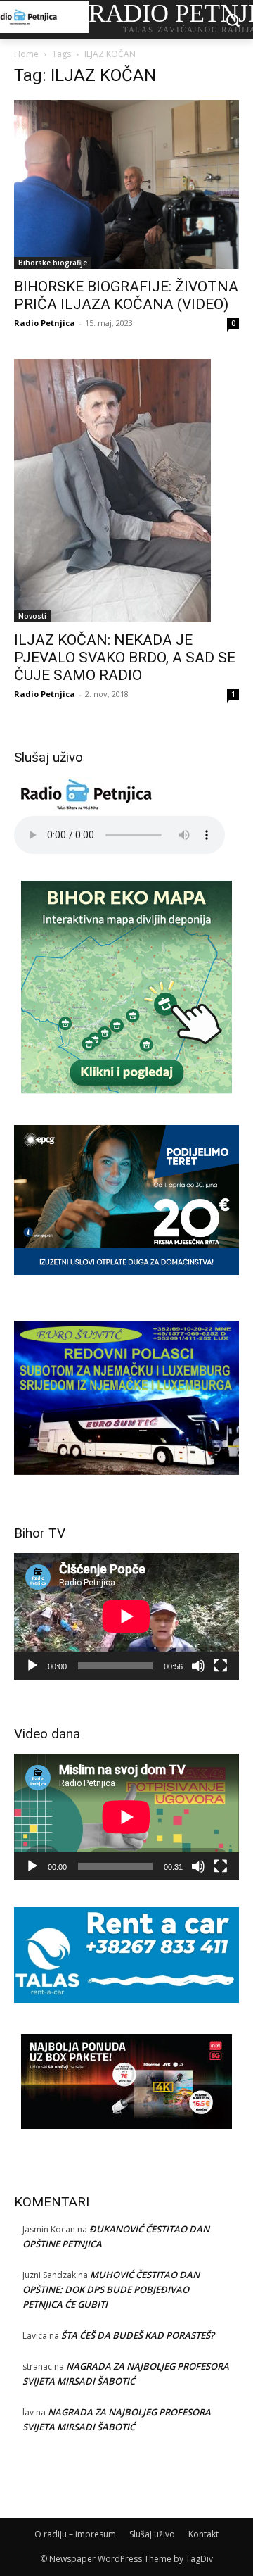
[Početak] (32, 1666)
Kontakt (203, 2534)
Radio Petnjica (45, 323)
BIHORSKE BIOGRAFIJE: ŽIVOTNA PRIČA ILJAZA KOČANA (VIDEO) (126, 295)
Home (26, 54)
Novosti (32, 616)
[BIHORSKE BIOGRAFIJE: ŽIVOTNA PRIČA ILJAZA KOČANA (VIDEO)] (126, 184)
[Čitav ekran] (221, 1666)
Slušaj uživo (152, 2534)
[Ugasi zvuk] (198, 1666)
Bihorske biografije (53, 263)
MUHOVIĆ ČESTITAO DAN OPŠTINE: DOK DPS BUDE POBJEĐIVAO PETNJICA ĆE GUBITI (111, 2289)
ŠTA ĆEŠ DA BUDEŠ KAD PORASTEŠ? (138, 2335)
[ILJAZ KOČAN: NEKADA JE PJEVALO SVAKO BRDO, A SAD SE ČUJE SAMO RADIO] (126, 491)
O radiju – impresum (75, 2534)
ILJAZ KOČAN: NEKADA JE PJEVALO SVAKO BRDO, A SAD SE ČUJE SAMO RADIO (125, 658)
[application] (126, 1616)
